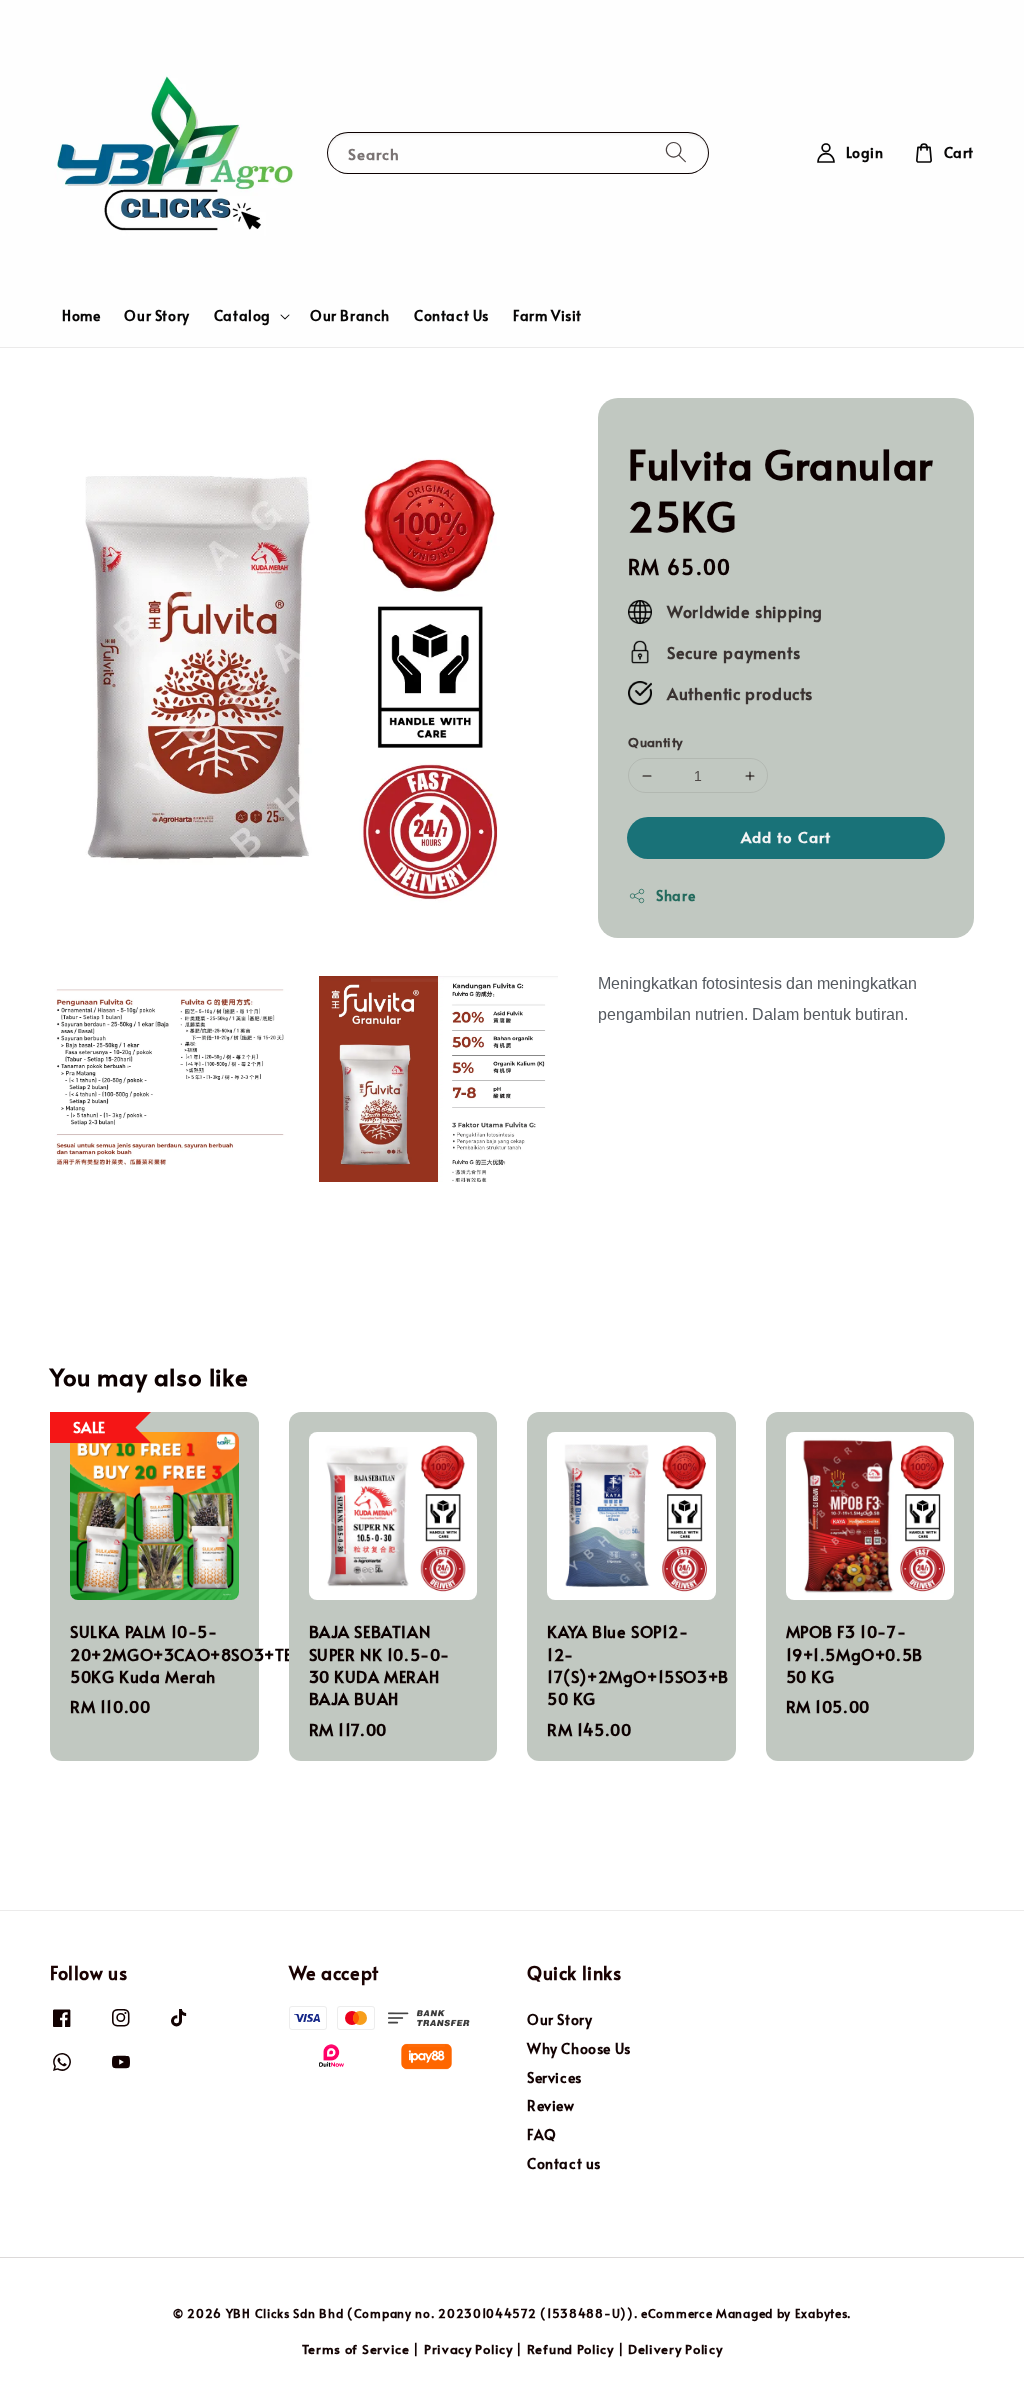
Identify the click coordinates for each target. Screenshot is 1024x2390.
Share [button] (675, 895)
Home (81, 315)
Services (554, 2077)
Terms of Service (356, 2349)
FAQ (542, 2134)
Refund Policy (570, 2349)
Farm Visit (547, 315)
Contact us (564, 2163)
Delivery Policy (675, 2349)
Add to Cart (786, 836)
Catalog (242, 316)
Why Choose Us (579, 2048)
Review (551, 2105)
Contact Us (451, 315)
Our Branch (350, 315)
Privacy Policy (468, 2349)
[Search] (676, 152)
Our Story (156, 315)
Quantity (655, 742)
